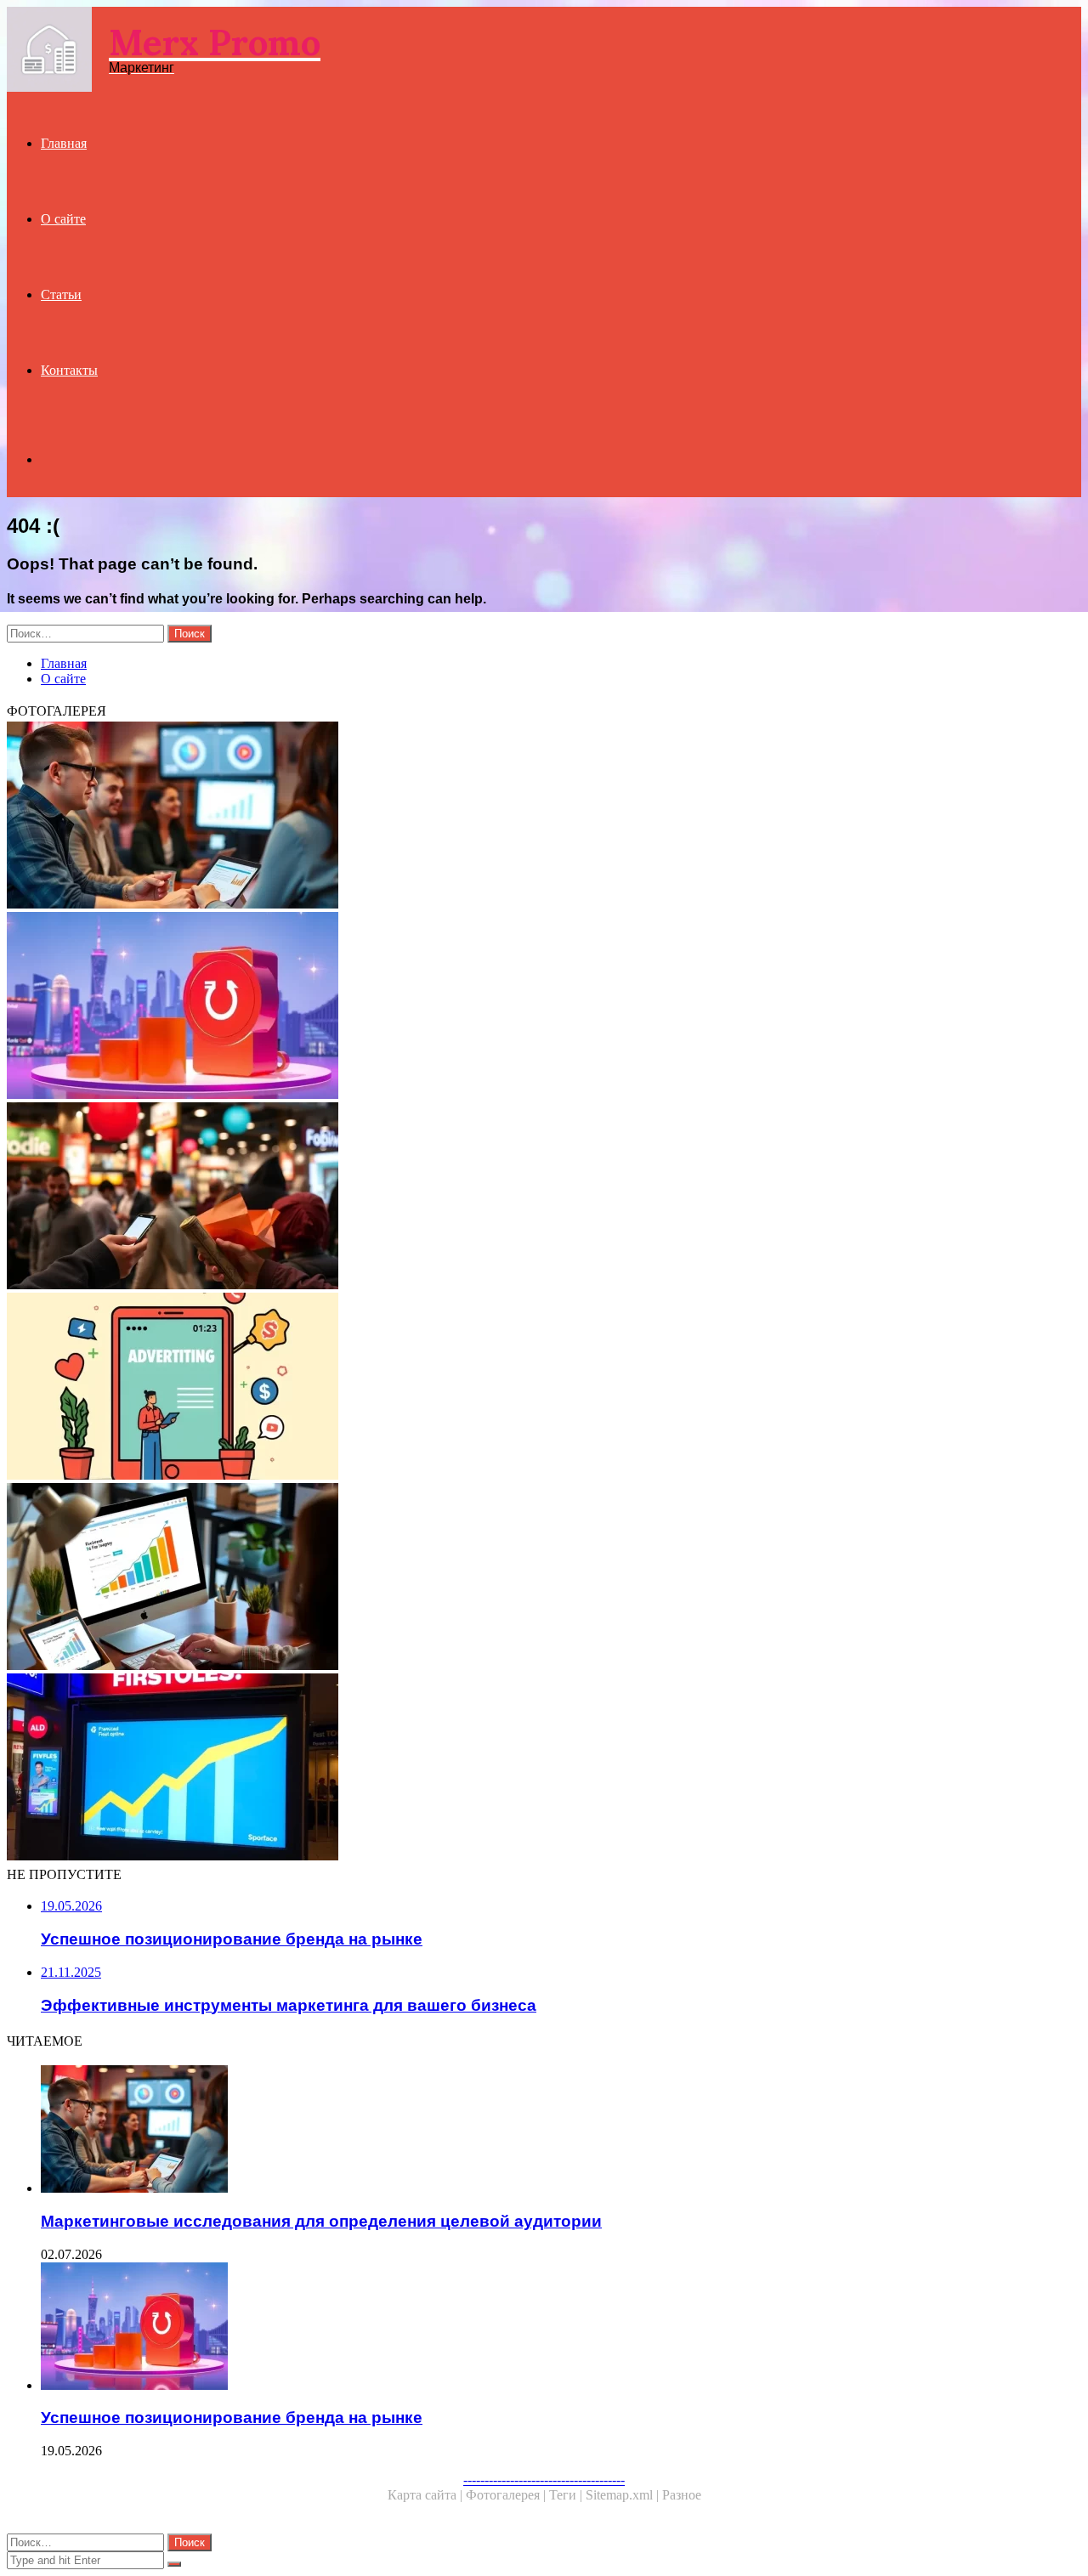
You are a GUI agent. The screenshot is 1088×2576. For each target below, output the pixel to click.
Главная (64, 143)
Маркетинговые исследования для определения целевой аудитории (321, 2221)
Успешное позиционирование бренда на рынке (232, 2417)
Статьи (61, 294)
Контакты (69, 370)
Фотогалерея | (507, 2495)
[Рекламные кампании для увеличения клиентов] (517, 1769)
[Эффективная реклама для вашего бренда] (517, 1388)
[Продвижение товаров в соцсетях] (517, 1197)
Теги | (567, 2495)
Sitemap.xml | (624, 2495)
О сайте (63, 219)
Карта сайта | (427, 2495)
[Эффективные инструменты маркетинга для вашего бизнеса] (517, 1578)
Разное (682, 2495)
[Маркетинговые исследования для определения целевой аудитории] (517, 817)
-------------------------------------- (544, 2480)
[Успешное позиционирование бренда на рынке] (517, 1007)
